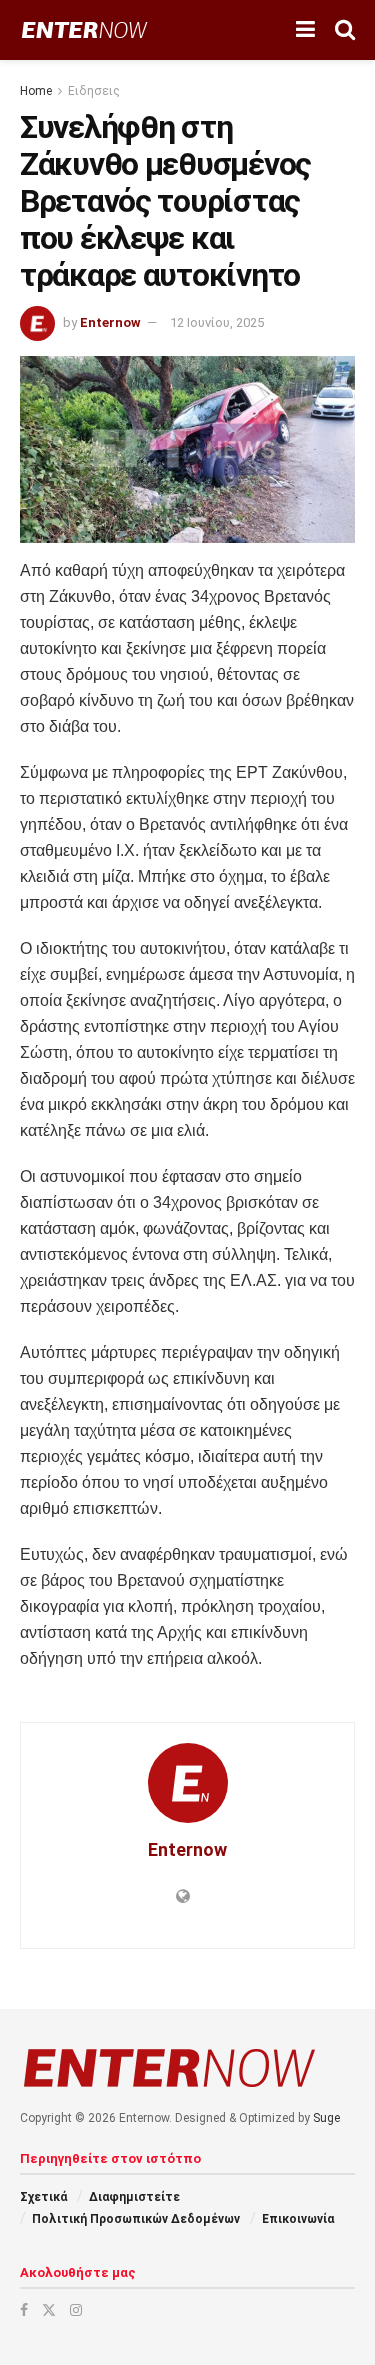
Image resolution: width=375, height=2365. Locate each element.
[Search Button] (345, 30)
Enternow (110, 322)
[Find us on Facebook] (24, 2310)
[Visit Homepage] (84, 30)
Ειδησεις (94, 91)
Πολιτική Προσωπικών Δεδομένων (136, 2219)
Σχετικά (43, 2197)
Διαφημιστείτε (134, 2197)
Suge (326, 2118)
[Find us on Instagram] (76, 2310)
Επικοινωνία (298, 2219)
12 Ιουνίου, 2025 (217, 322)
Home (36, 91)
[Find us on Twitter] (49, 2310)
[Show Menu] (305, 30)
